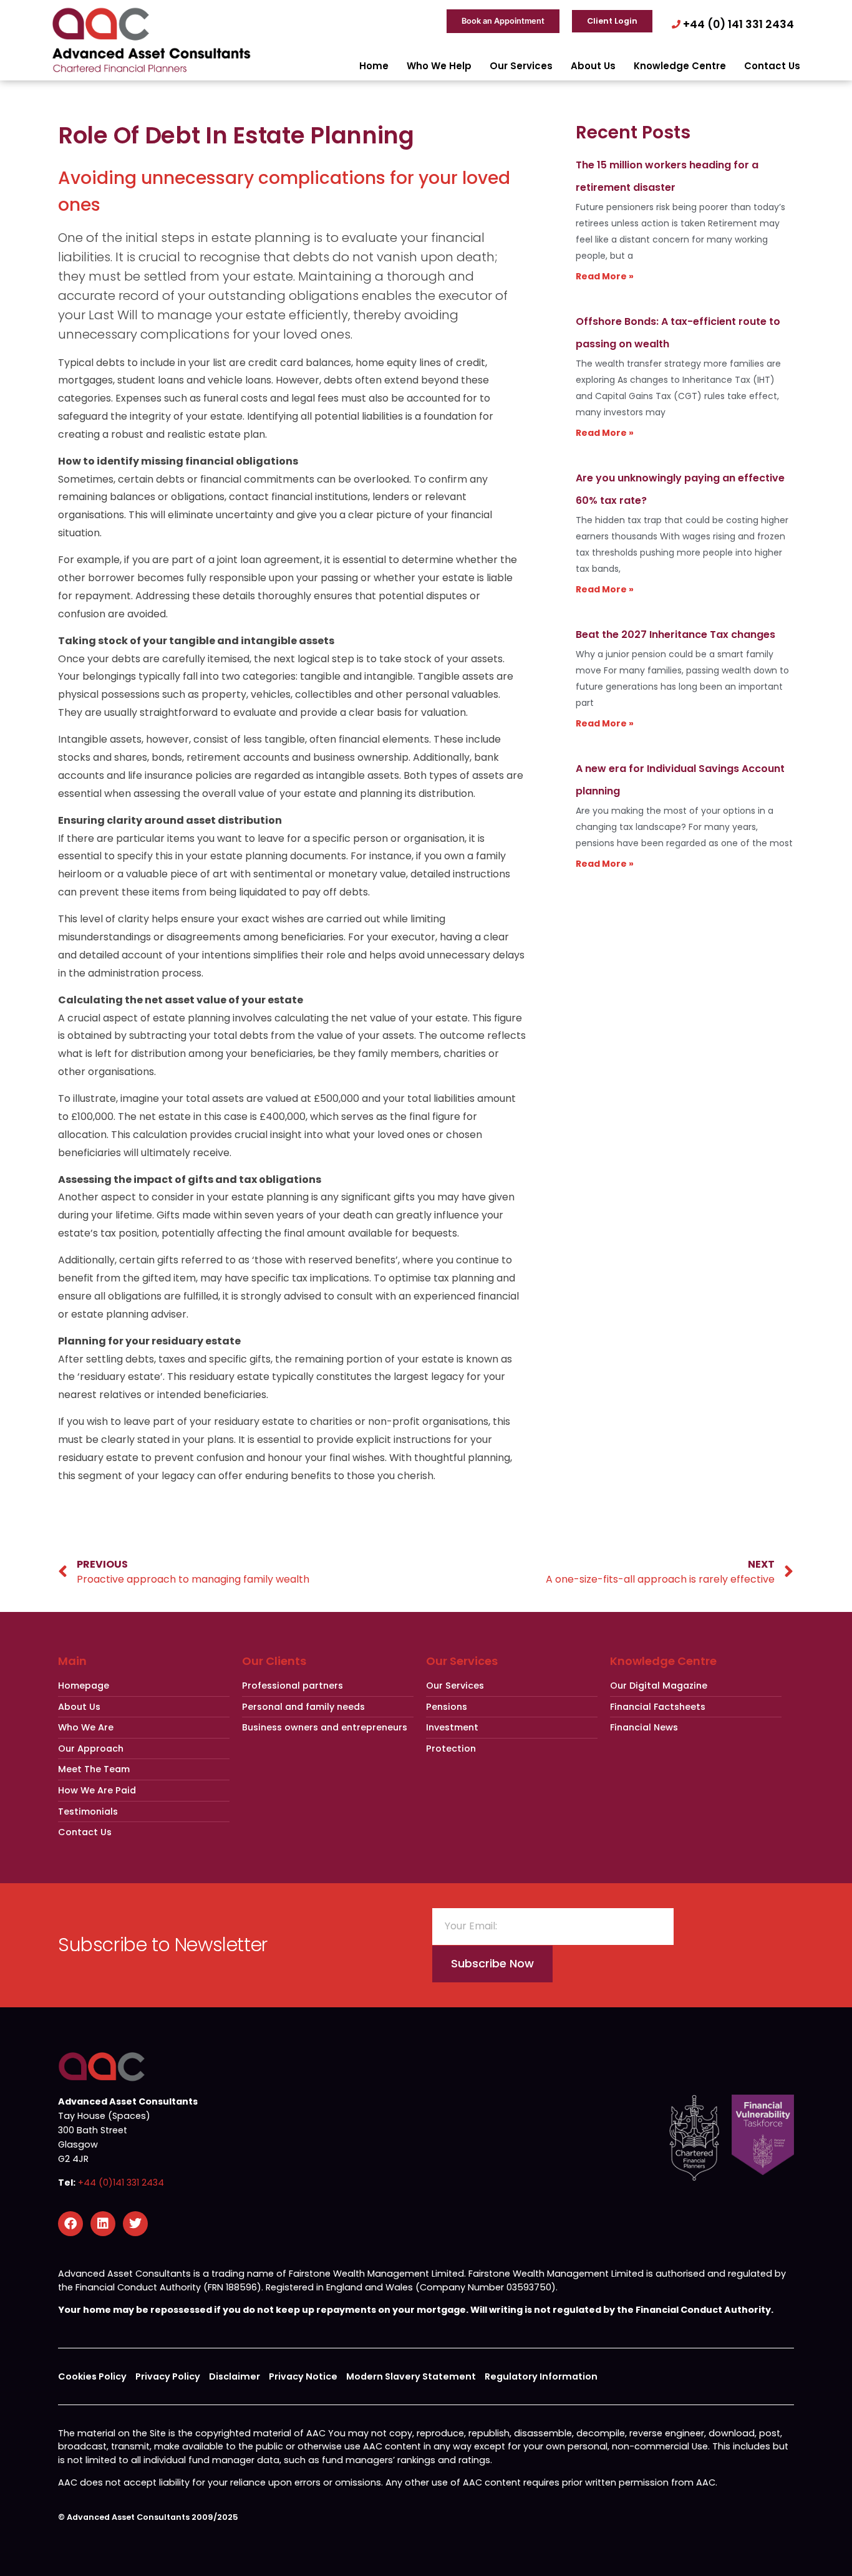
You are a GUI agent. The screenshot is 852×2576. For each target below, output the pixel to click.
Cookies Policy (92, 2376)
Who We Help (439, 66)
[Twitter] (135, 2224)
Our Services (521, 66)
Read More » (605, 276)
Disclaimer (235, 2376)
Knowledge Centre (680, 66)
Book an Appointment (503, 21)
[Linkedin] (103, 2224)
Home (374, 66)
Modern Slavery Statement (411, 2376)
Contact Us (772, 66)
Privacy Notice (303, 2376)
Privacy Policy (168, 2376)
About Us (593, 66)
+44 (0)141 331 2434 (121, 2183)
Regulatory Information (541, 2376)
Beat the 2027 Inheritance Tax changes (675, 634)
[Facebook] (70, 2224)
